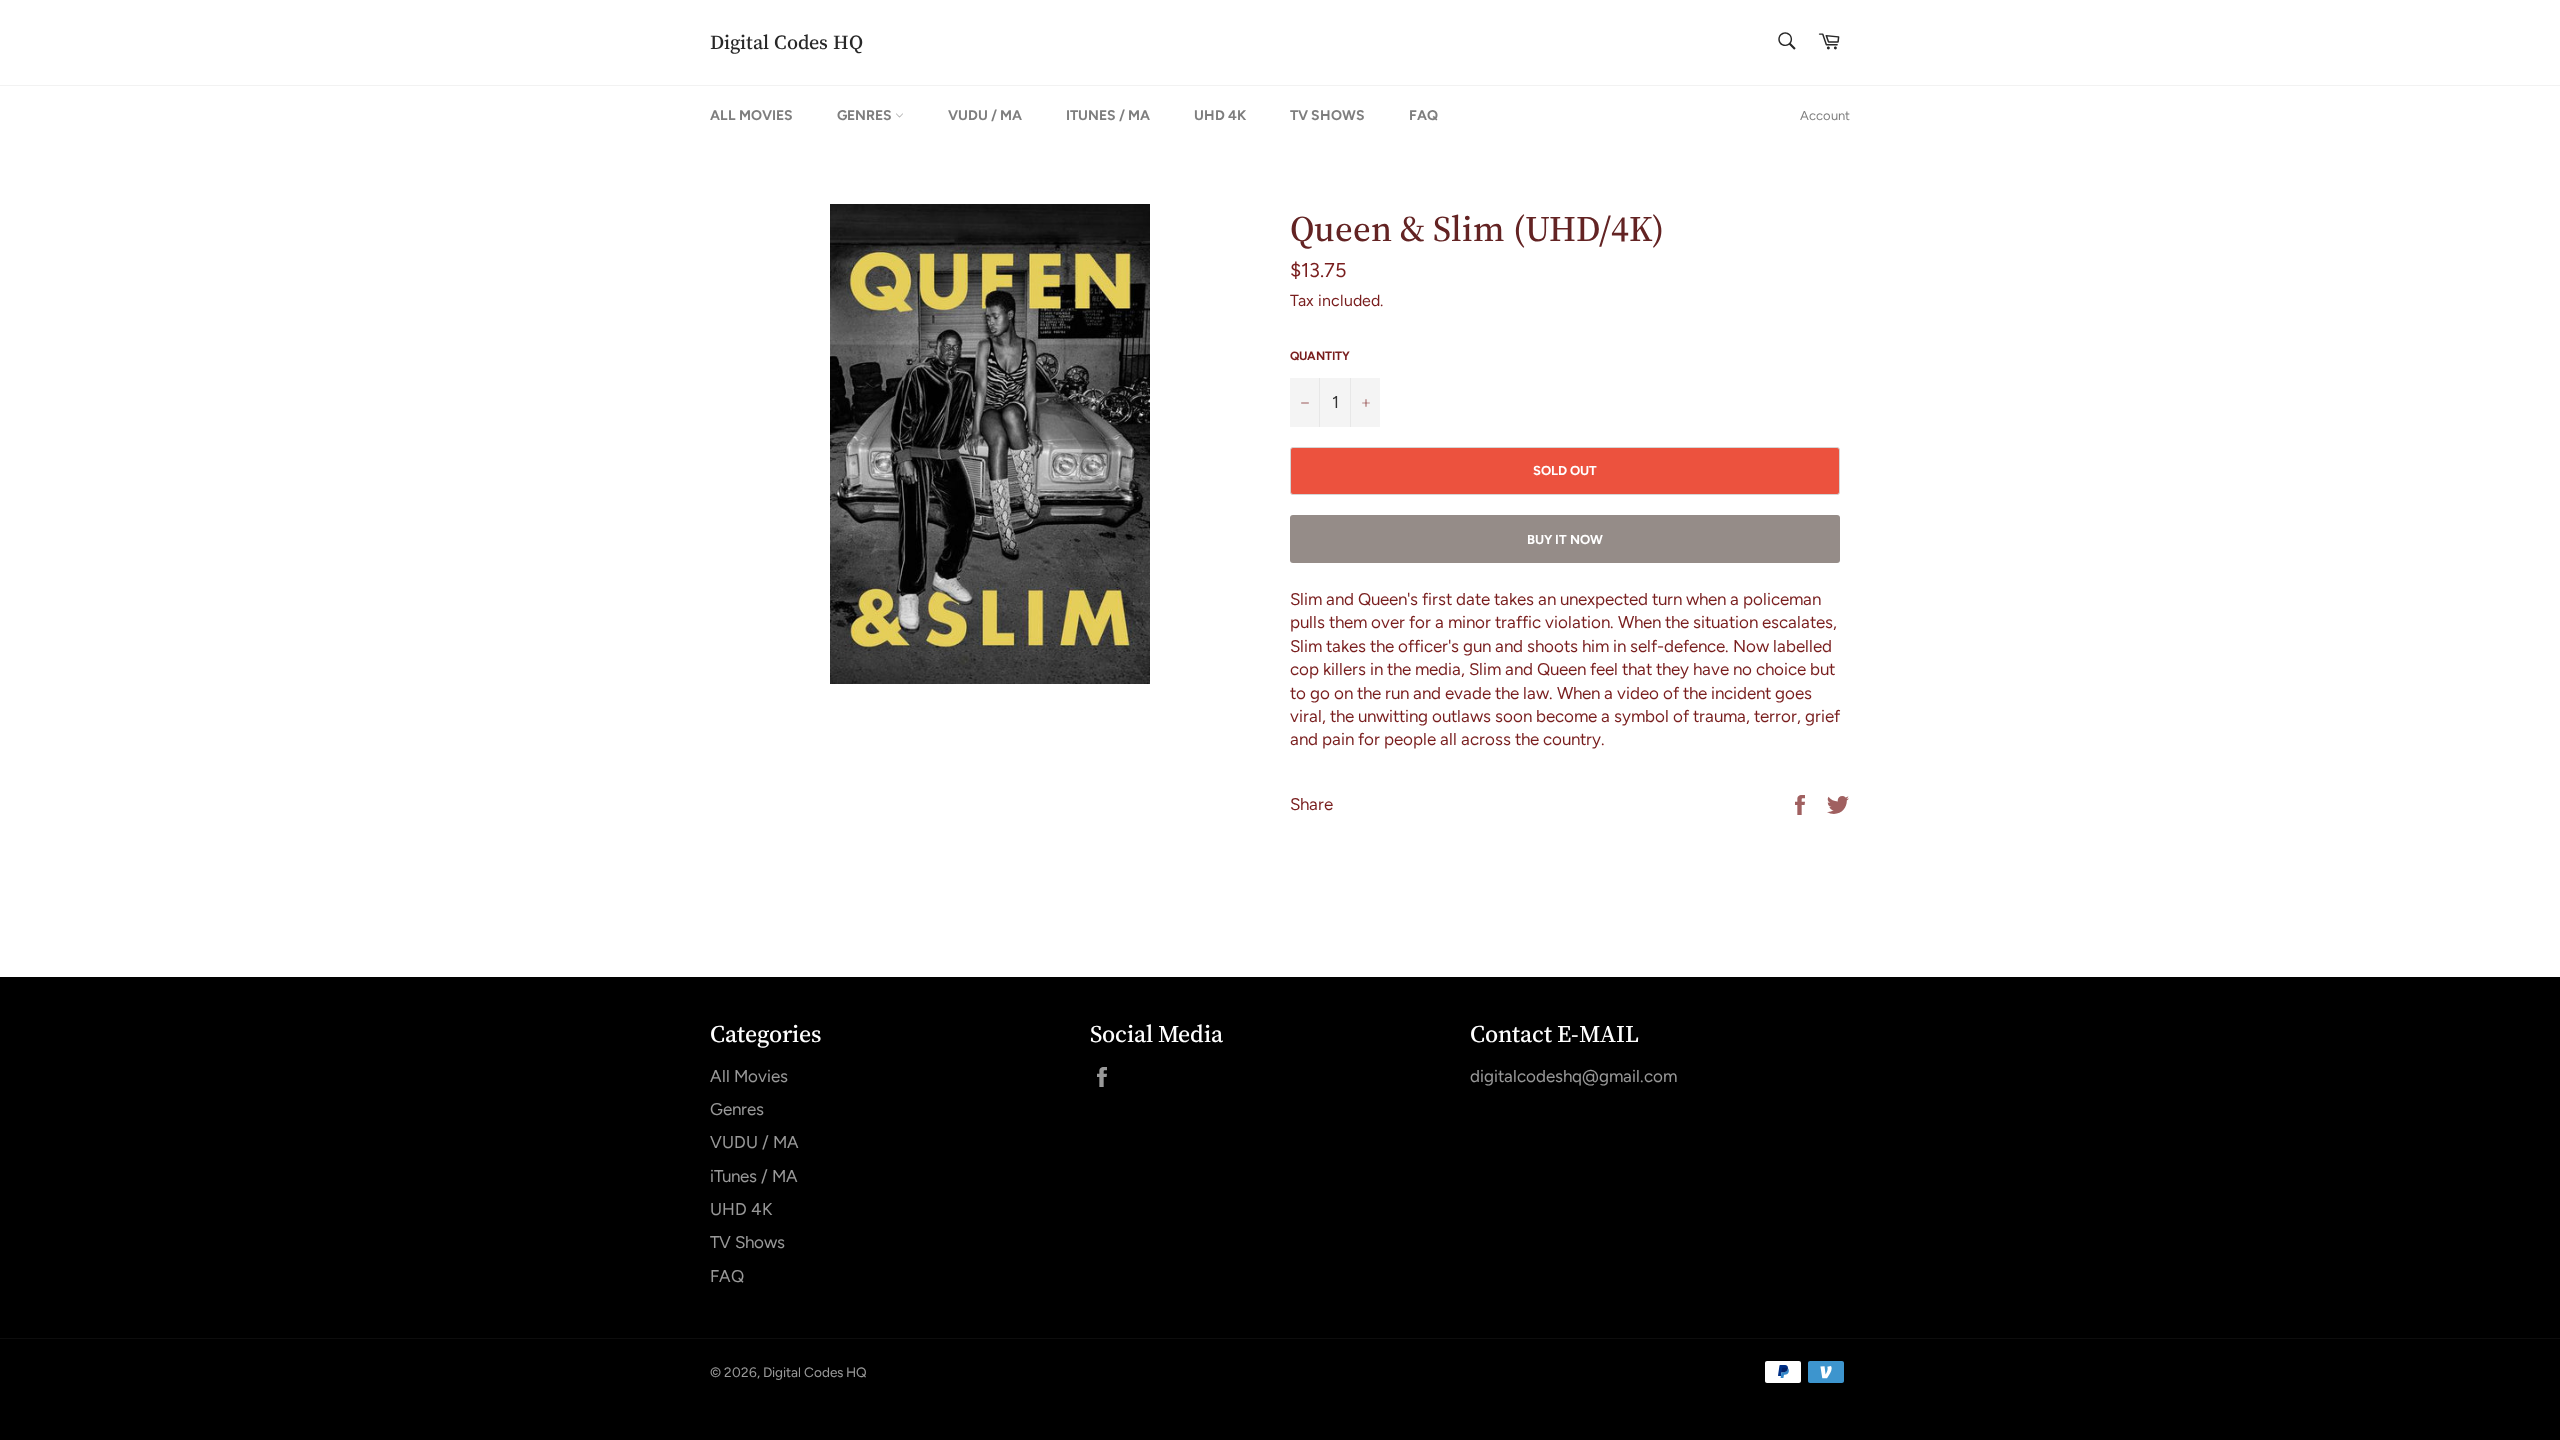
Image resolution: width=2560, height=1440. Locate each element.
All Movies (751, 115)
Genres (866, 115)
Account (1825, 115)
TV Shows (1327, 115)
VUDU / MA (985, 115)
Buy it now (1565, 539)
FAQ (1423, 115)
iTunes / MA (1108, 115)
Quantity (1320, 356)
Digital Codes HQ (786, 42)
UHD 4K (1220, 115)
